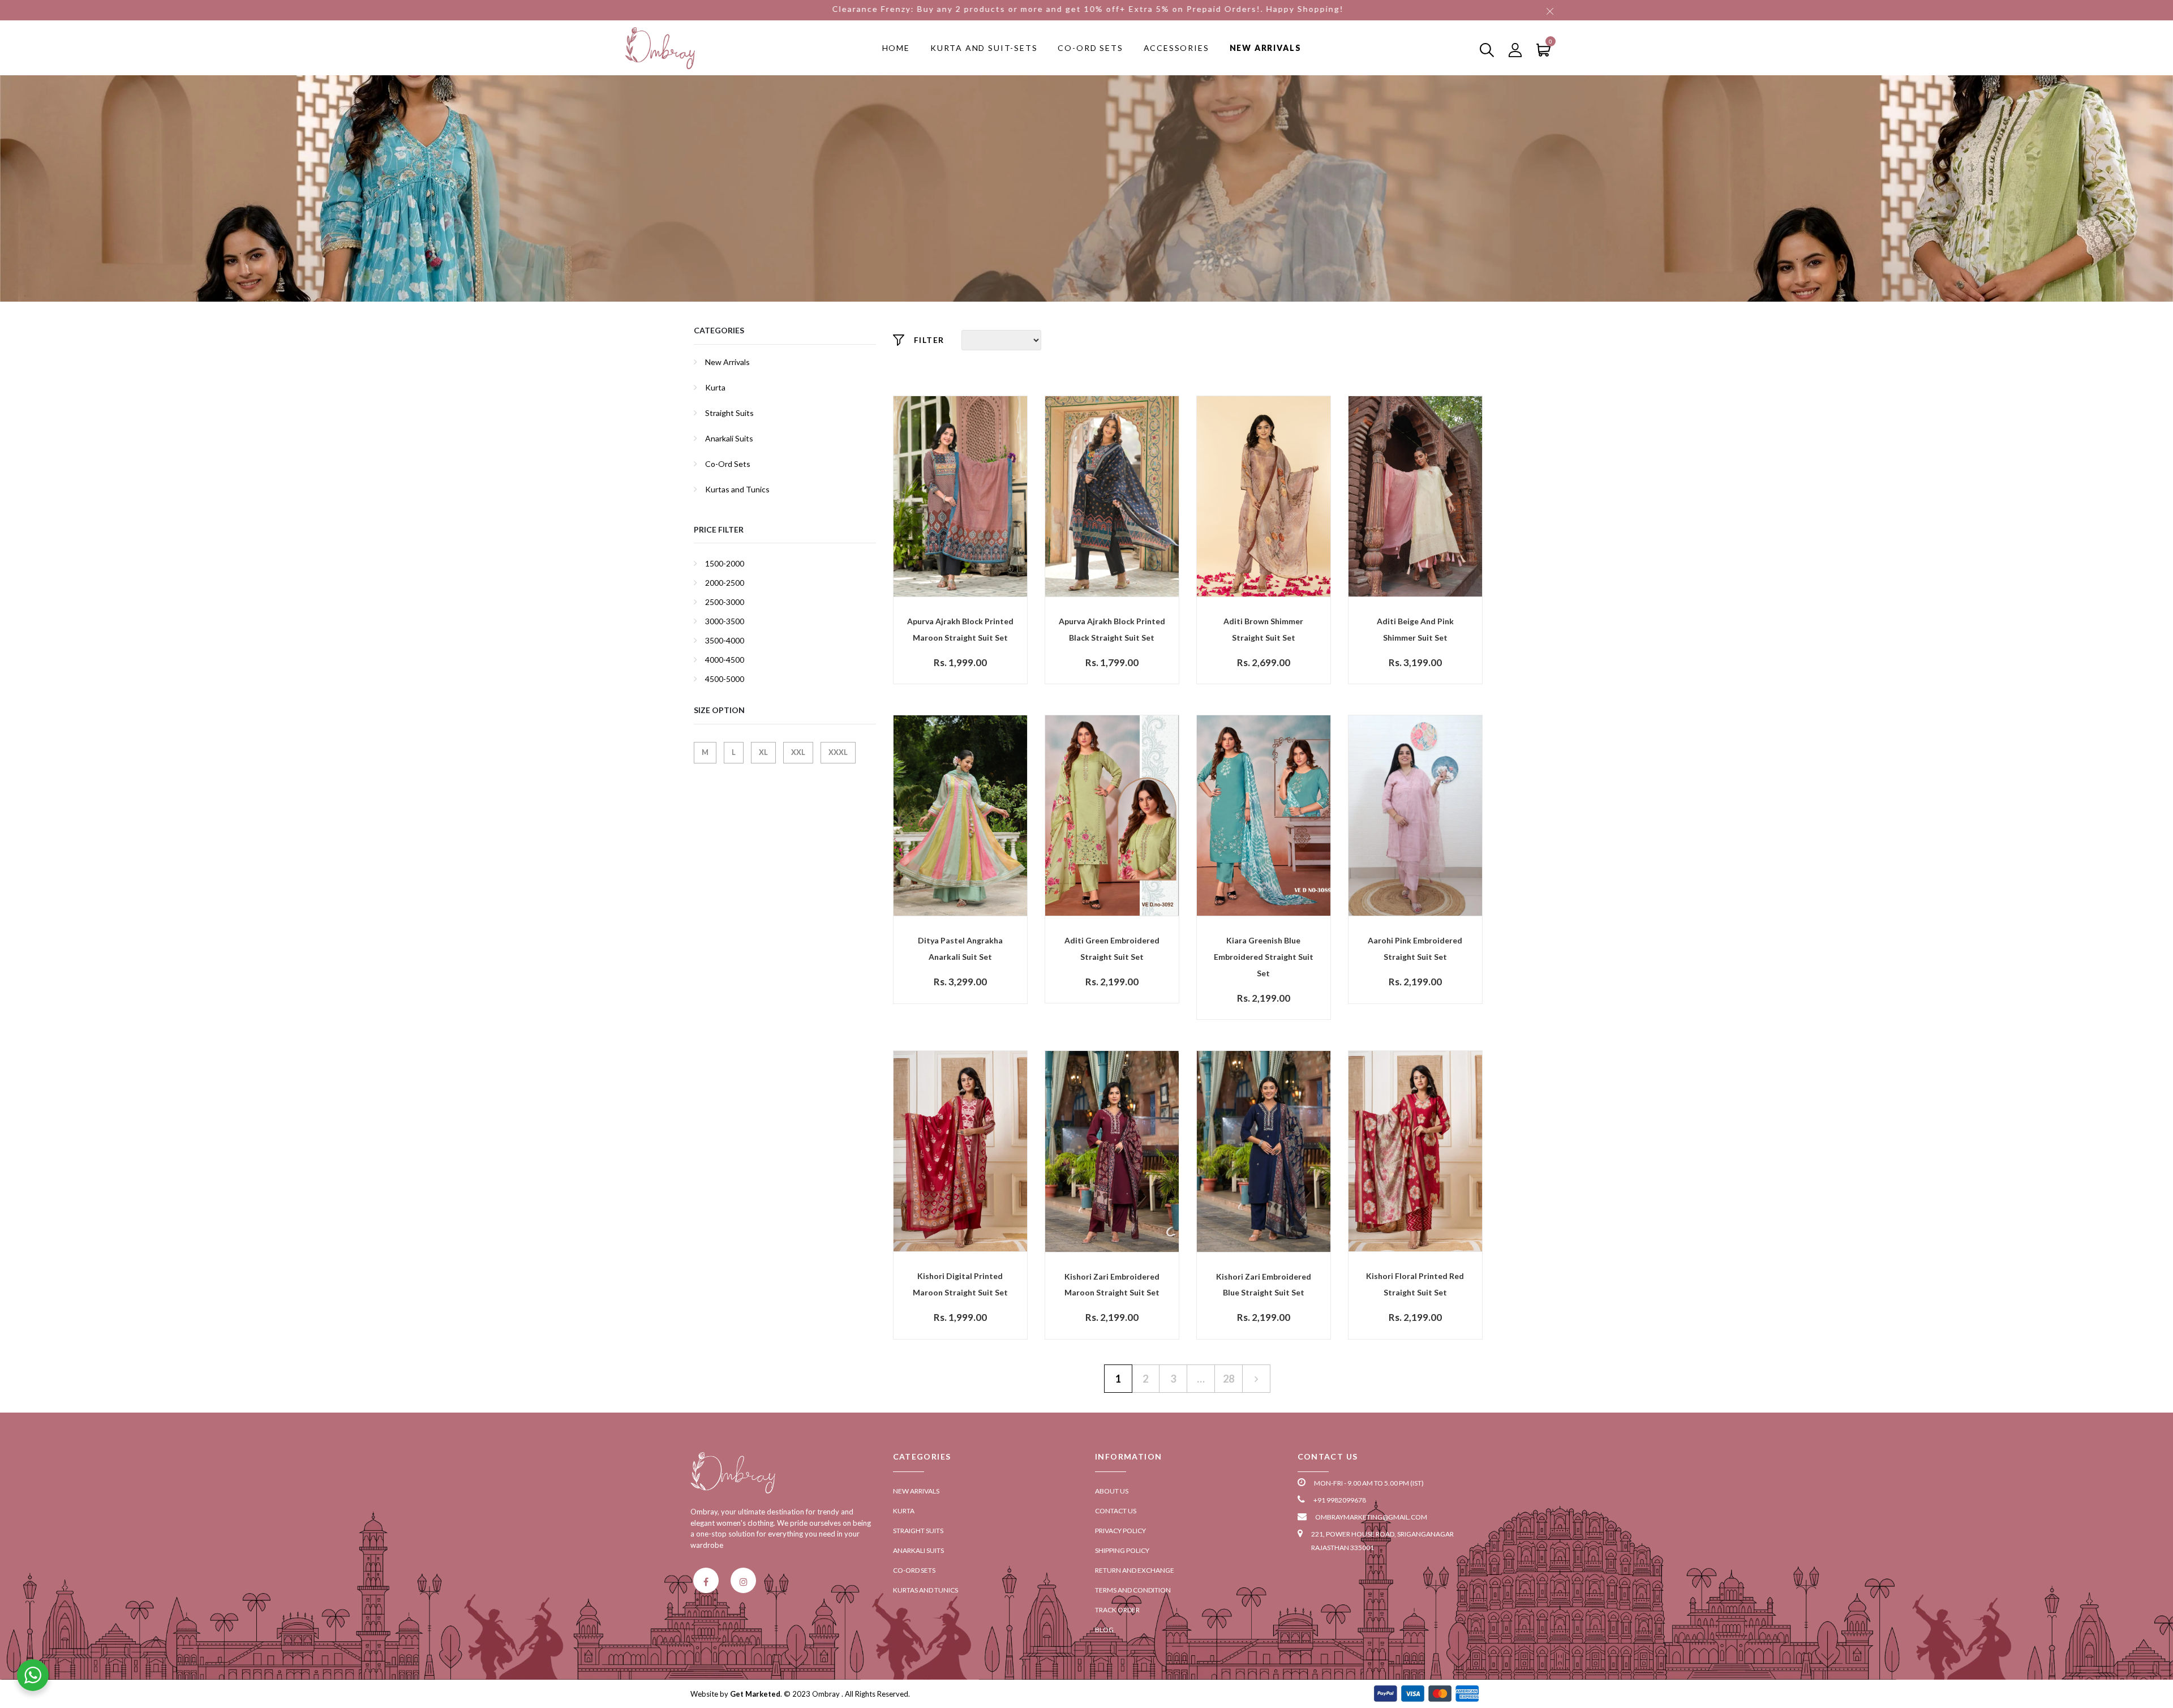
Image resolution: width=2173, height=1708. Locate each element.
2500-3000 (725, 602)
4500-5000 (725, 679)
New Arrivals (1266, 48)
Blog (1104, 1630)
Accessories (1176, 48)
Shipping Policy (1122, 1550)
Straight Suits (729, 413)
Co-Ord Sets (1090, 48)
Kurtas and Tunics (737, 489)
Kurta (715, 387)
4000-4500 (725, 660)
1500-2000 (725, 563)
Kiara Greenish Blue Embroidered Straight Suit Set (1264, 957)
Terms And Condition (1133, 1590)
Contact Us (1116, 1511)
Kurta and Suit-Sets (984, 48)
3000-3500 (725, 621)
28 (1229, 1379)
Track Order (1117, 1610)
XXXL (838, 752)
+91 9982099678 (1340, 1500)
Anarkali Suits (729, 438)
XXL (798, 752)
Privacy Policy (1120, 1531)
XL (763, 752)
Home (896, 48)
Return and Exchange (1135, 1570)
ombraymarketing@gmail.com (1371, 1517)
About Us (1112, 1491)
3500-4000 (725, 640)
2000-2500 (725, 583)
